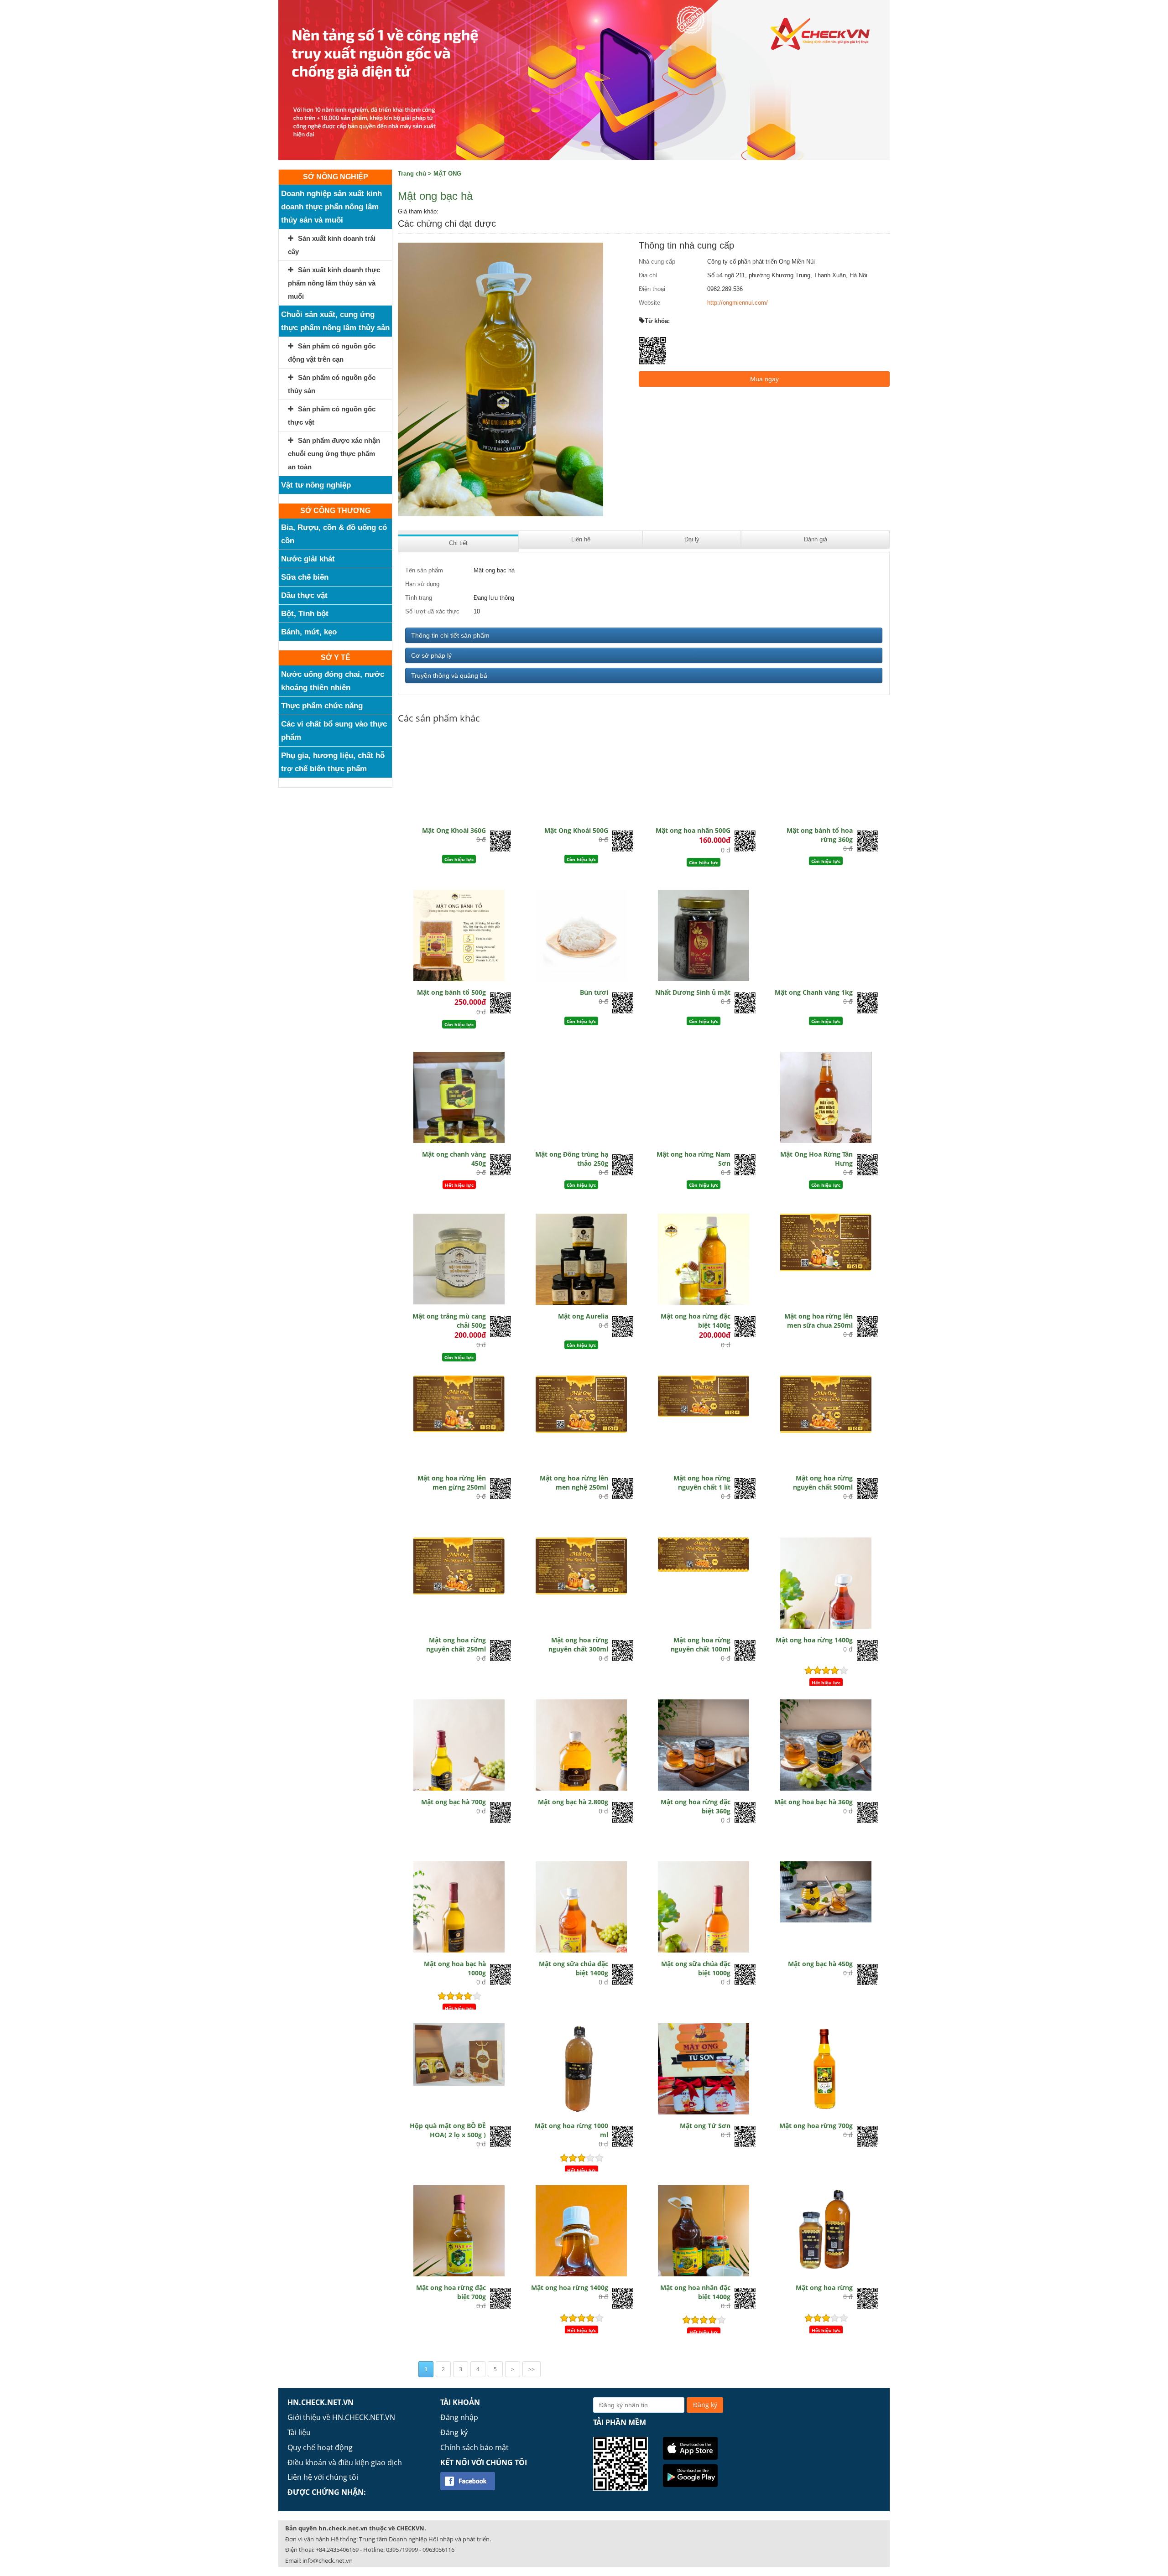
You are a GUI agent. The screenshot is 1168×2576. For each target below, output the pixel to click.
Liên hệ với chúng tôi (323, 2477)
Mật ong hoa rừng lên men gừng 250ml (452, 1483)
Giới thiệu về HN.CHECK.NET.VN (341, 2417)
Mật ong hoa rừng (824, 2288)
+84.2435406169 (337, 2550)
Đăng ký (454, 2432)
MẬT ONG (447, 174)
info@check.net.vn (328, 2560)
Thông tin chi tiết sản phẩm (450, 635)
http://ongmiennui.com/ (738, 303)
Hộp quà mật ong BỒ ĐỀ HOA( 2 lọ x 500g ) (448, 2130)
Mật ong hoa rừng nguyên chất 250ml (456, 1644)
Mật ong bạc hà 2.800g (573, 1802)
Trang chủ (412, 174)
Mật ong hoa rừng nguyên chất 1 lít (702, 1483)
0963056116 (438, 2550)
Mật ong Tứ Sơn (705, 2126)
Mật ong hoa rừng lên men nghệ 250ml (574, 1483)
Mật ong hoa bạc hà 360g (813, 1802)
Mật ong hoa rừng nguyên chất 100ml (701, 1644)
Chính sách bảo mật (474, 2447)
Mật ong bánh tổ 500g (451, 992)
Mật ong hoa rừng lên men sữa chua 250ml (819, 1321)
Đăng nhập (459, 2417)
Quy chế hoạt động (320, 2447)
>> (532, 2369)
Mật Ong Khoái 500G (576, 830)
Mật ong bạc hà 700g (454, 1802)
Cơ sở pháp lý (431, 655)
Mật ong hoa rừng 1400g (814, 1640)
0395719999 (402, 2550)
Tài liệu (299, 2432)
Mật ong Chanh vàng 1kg (814, 992)
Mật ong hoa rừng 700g (816, 2126)
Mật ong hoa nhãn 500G (693, 830)
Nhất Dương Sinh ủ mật (693, 992)
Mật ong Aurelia (583, 1316)
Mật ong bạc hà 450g (820, 1964)
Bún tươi (594, 992)
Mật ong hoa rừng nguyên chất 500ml (823, 1483)
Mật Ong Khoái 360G (454, 830)
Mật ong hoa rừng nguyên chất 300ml (578, 1644)
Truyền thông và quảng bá (449, 675)
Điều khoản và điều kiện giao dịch (345, 2462)
